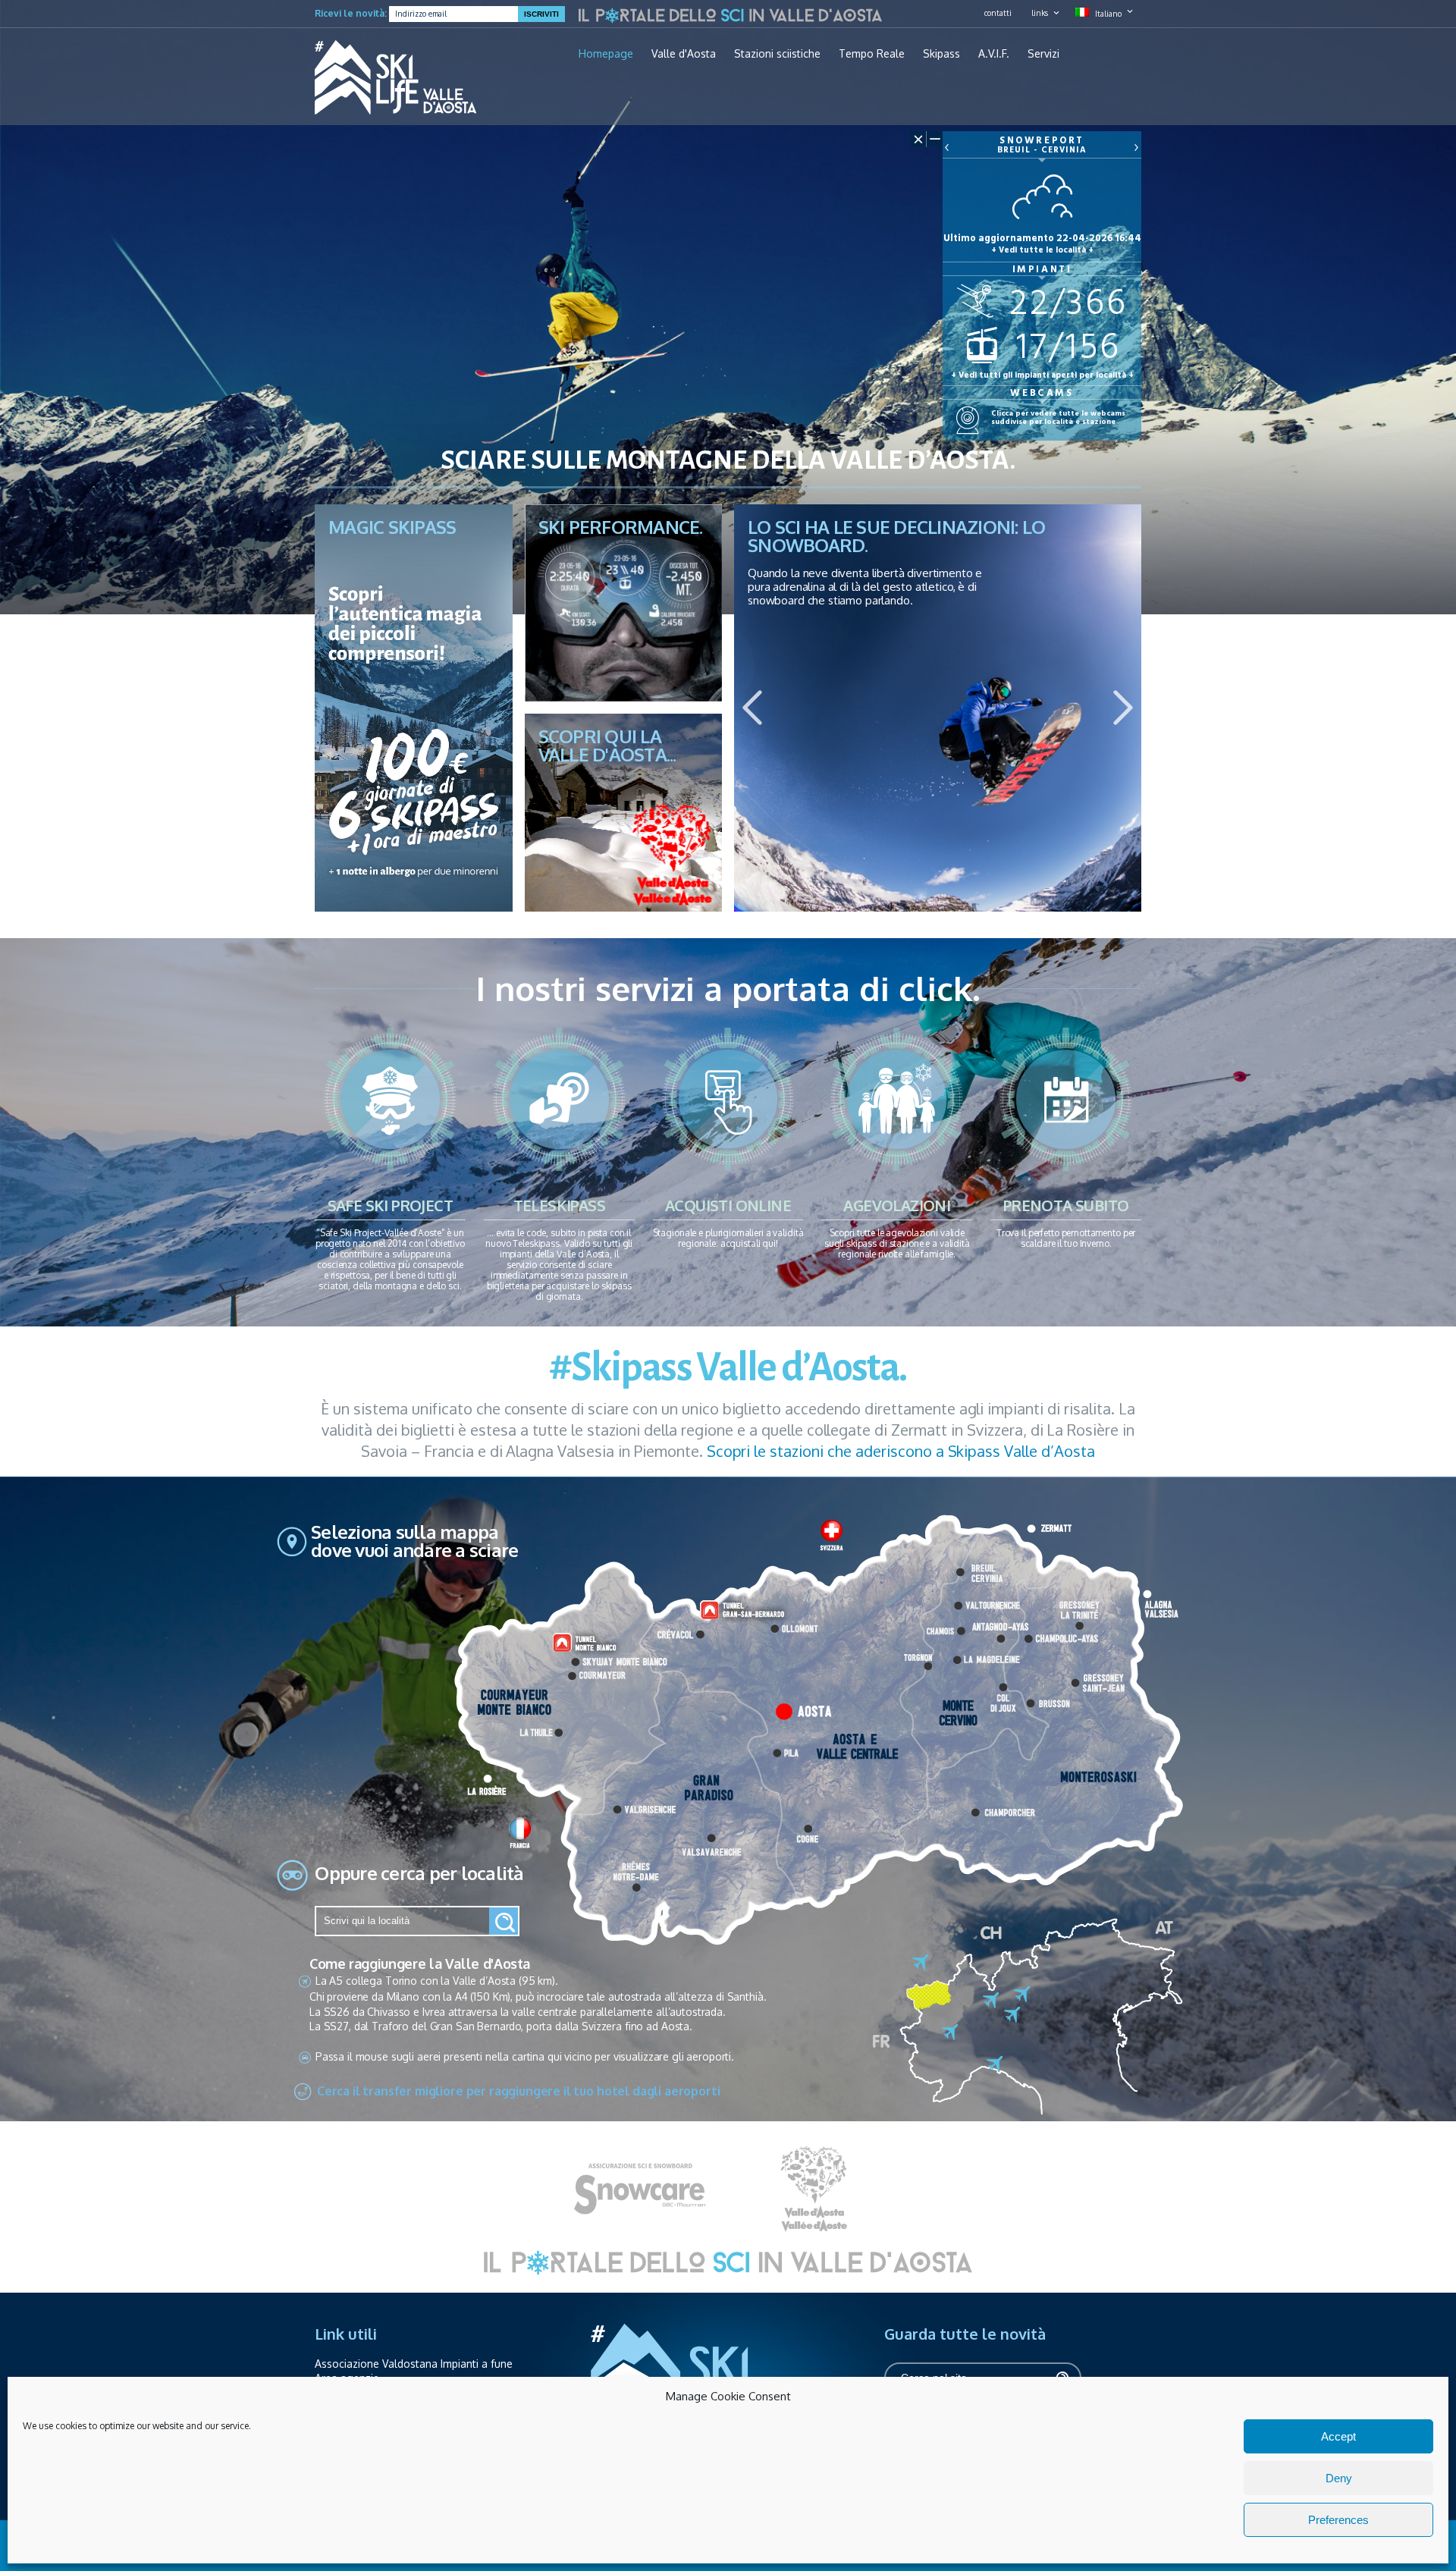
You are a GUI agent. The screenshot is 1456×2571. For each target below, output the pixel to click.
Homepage (606, 54)
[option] (938, 708)
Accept (1338, 2436)
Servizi (1043, 54)
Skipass (941, 54)
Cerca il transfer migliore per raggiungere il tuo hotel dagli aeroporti (519, 2090)
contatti (998, 13)
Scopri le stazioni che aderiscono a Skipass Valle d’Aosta (901, 1451)
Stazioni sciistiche (777, 54)
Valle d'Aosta (684, 54)
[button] (504, 1921)
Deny (1339, 2478)
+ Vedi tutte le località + (1042, 250)
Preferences (1338, 2520)
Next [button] (1123, 708)
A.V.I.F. (994, 54)
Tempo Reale (872, 54)
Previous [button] (752, 708)
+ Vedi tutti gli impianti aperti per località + (1042, 375)
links (1040, 13)
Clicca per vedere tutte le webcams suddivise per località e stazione (1058, 416)
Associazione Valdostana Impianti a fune (414, 2364)
